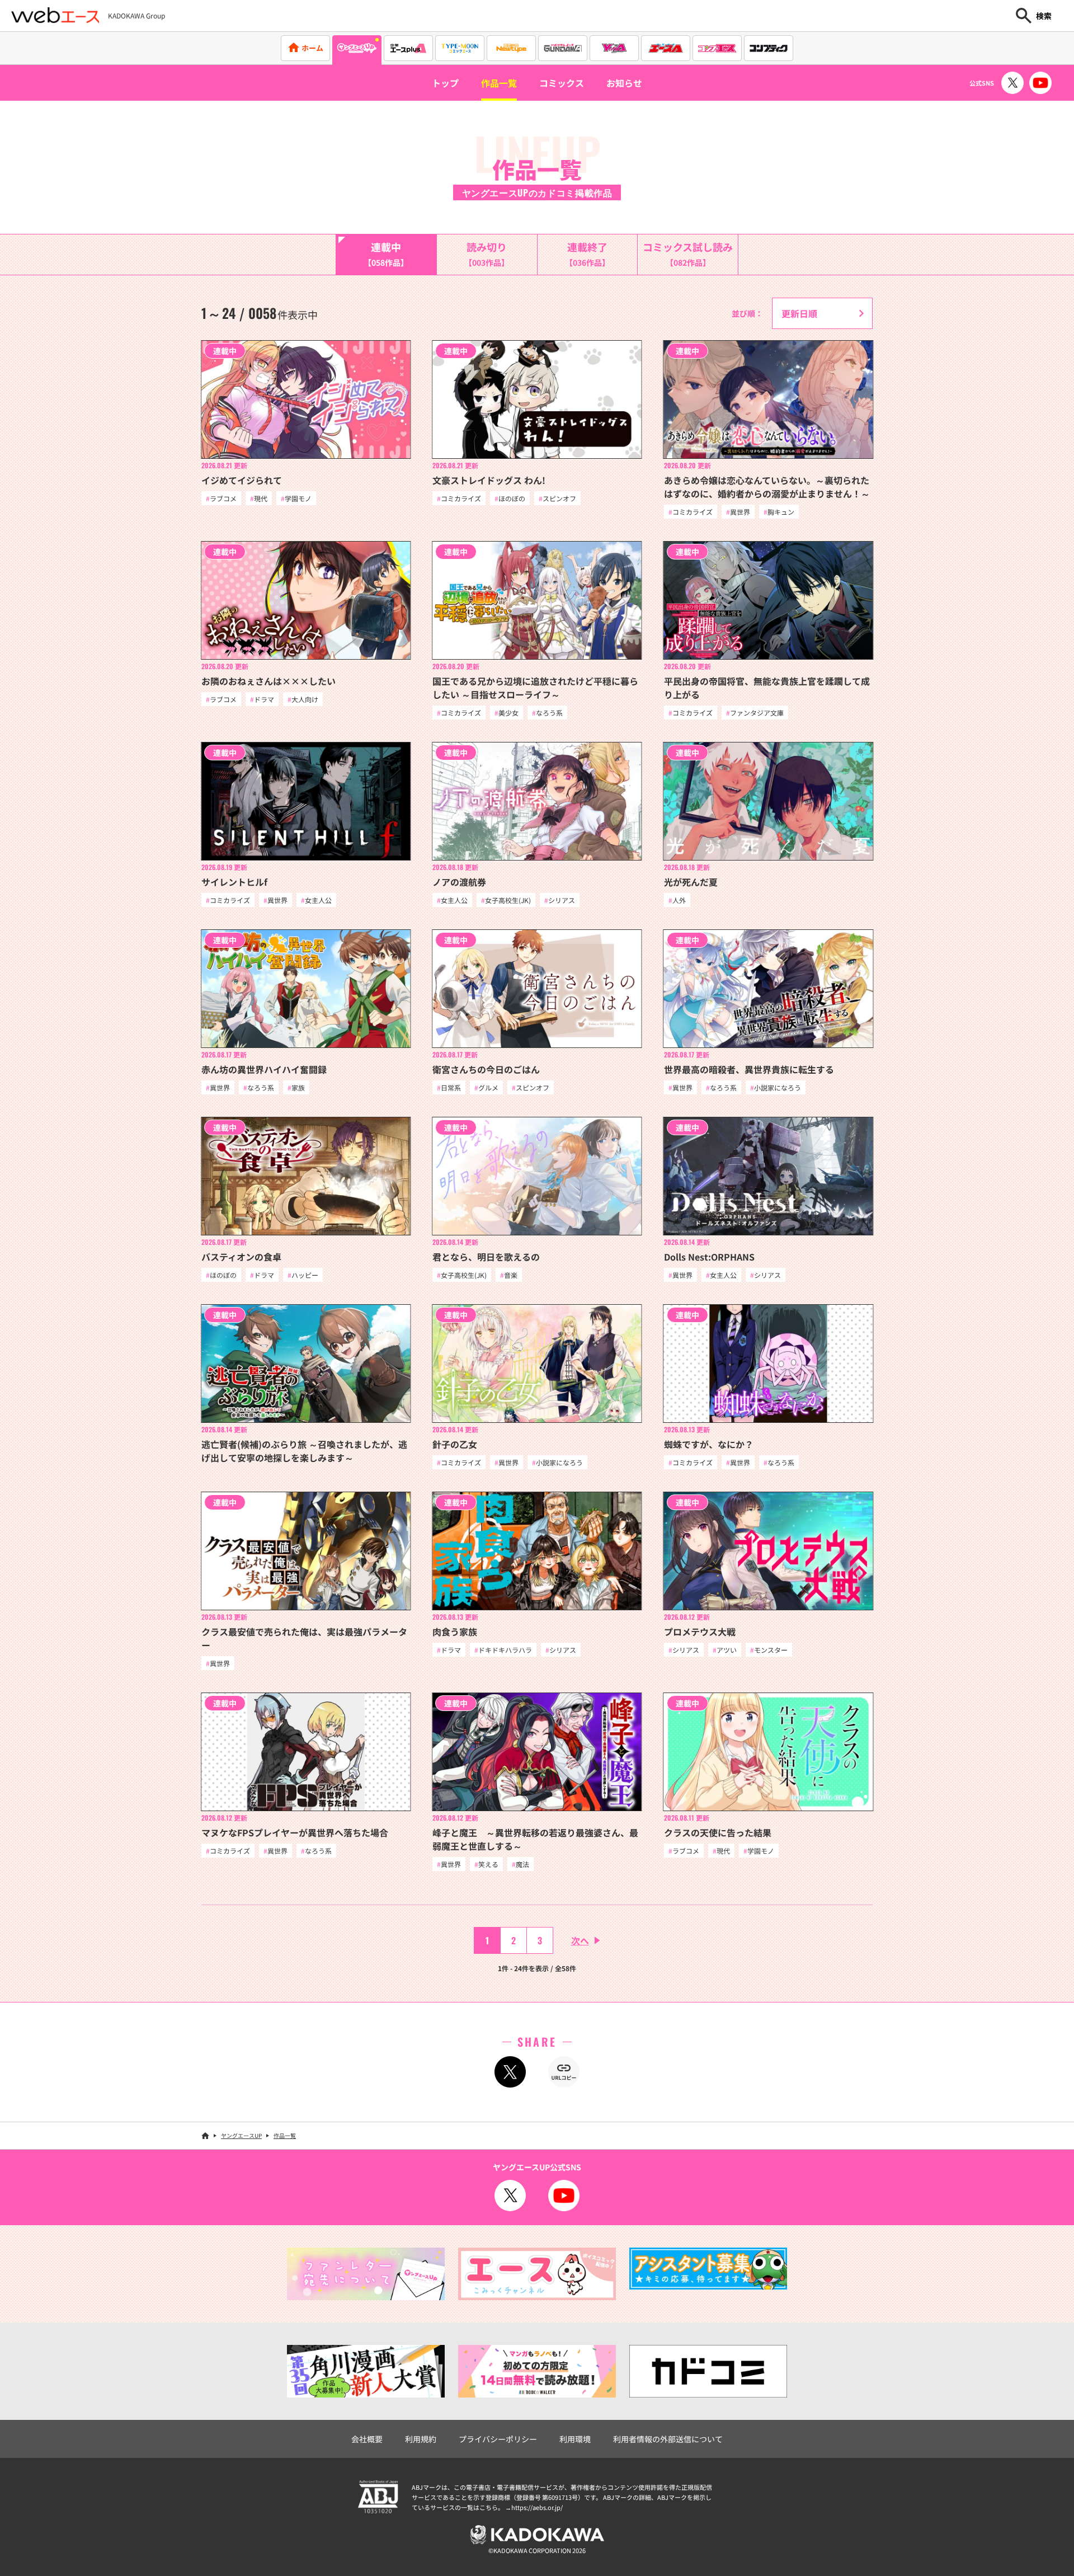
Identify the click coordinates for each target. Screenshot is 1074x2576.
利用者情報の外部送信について (668, 2439)
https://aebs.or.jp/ (537, 2507)
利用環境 (575, 2439)
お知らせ (624, 83)
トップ (445, 83)
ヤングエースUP (241, 2135)
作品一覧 (499, 83)
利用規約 (421, 2439)
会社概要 (367, 2439)
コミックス (562, 83)
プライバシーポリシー (498, 2439)
